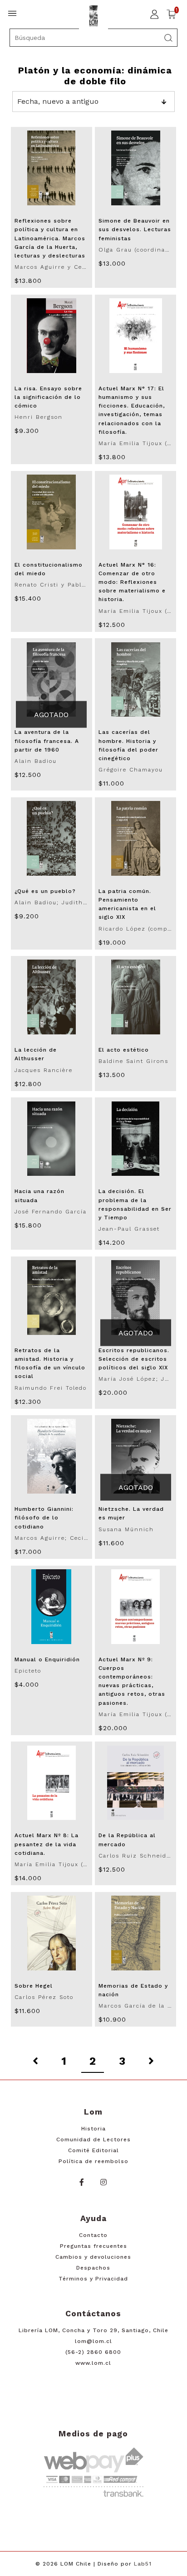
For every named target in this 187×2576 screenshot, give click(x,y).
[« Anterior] (35, 2062)
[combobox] (94, 38)
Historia (93, 2129)
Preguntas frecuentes (93, 2246)
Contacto (93, 2235)
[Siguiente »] (151, 2062)
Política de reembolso (93, 2161)
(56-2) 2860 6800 (93, 2352)
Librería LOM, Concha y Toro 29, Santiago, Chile (93, 2330)
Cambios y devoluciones (93, 2257)
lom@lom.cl (93, 2341)
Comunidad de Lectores (93, 2139)
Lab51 (143, 2564)
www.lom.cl (93, 2363)
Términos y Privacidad (93, 2279)
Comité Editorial (93, 2150)
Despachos (93, 2268)
